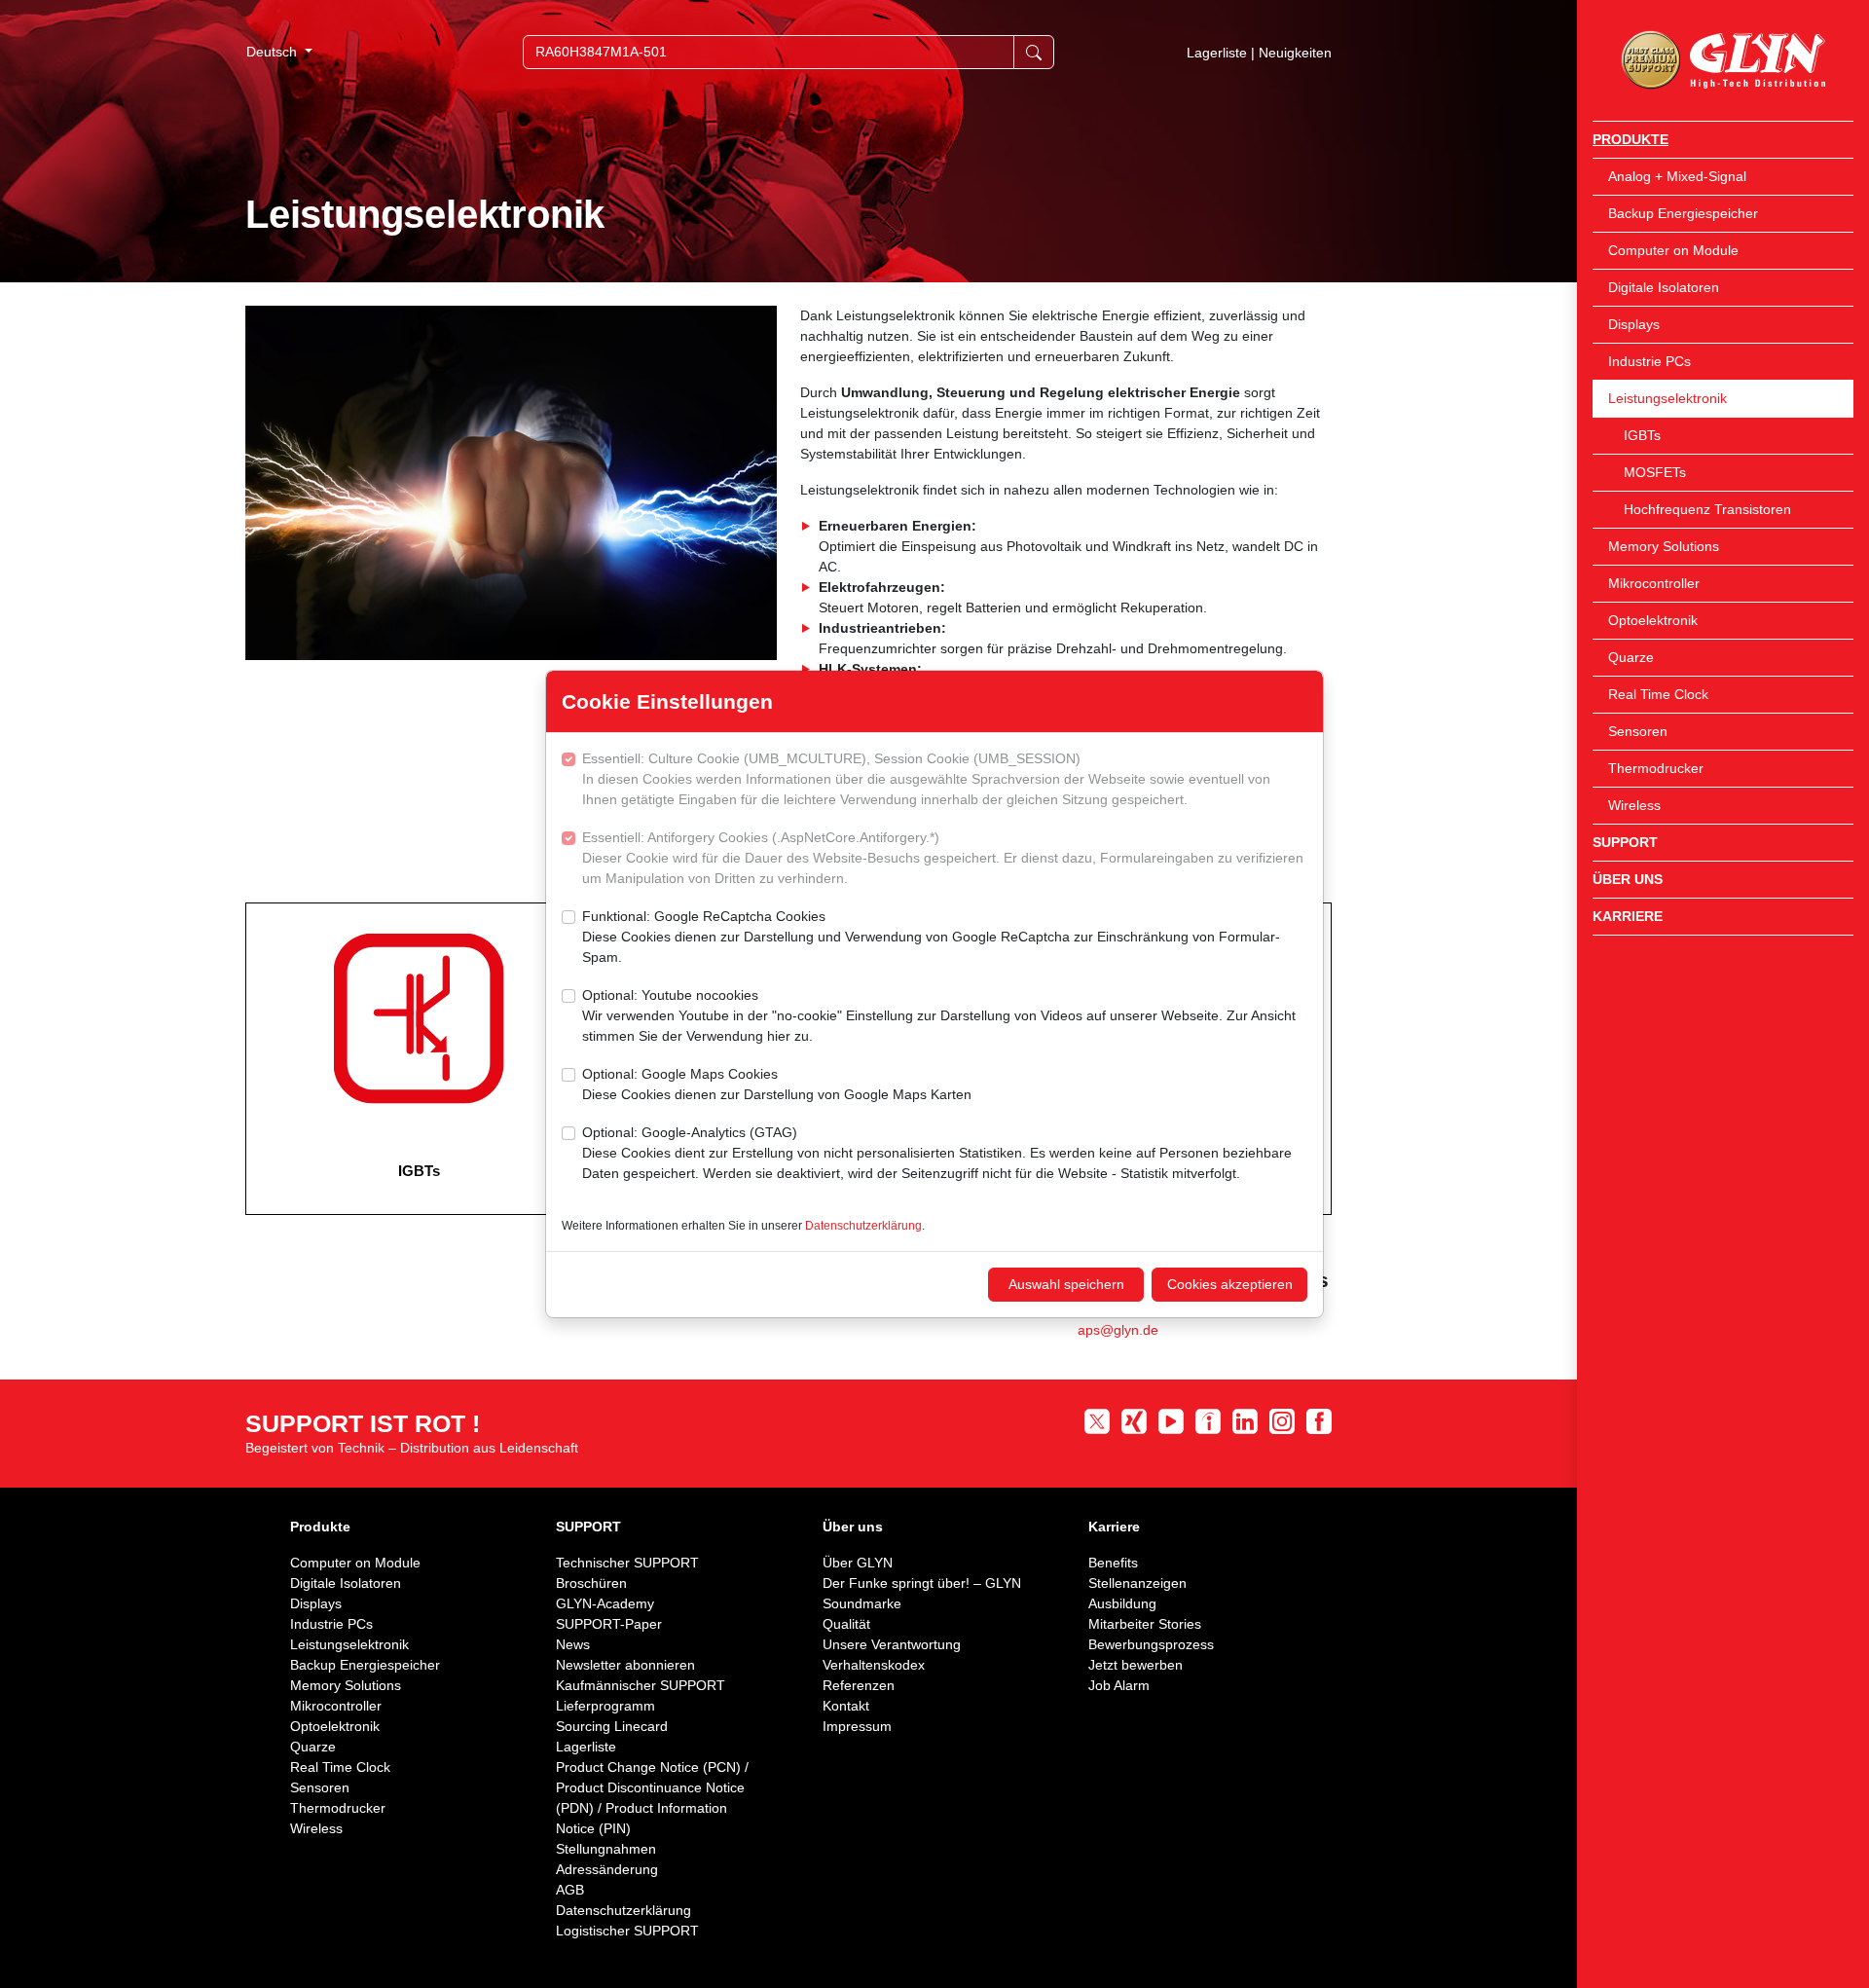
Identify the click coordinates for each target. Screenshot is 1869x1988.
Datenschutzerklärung (863, 1226)
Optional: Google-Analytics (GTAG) (937, 1153)
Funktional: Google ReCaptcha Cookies (931, 937)
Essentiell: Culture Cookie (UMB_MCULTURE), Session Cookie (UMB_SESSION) (926, 779)
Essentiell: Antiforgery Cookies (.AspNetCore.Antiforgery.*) (943, 858)
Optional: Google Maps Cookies (777, 1084)
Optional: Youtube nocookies (939, 1015)
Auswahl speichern (1066, 1284)
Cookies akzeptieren (1230, 1284)
